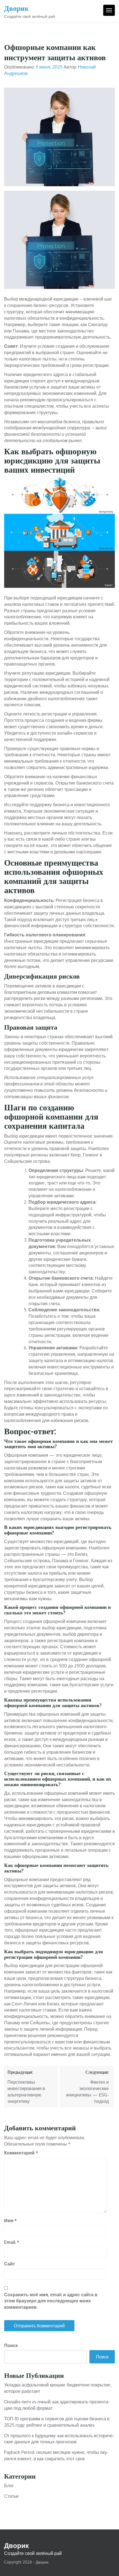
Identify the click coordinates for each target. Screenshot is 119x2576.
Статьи (11, 2496)
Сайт (10, 2264)
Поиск (11, 2345)
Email (12, 2242)
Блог (9, 2486)
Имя (11, 2220)
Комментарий (21, 2153)
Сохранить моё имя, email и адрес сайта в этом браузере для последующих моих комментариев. (51, 2301)
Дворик (16, 8)
